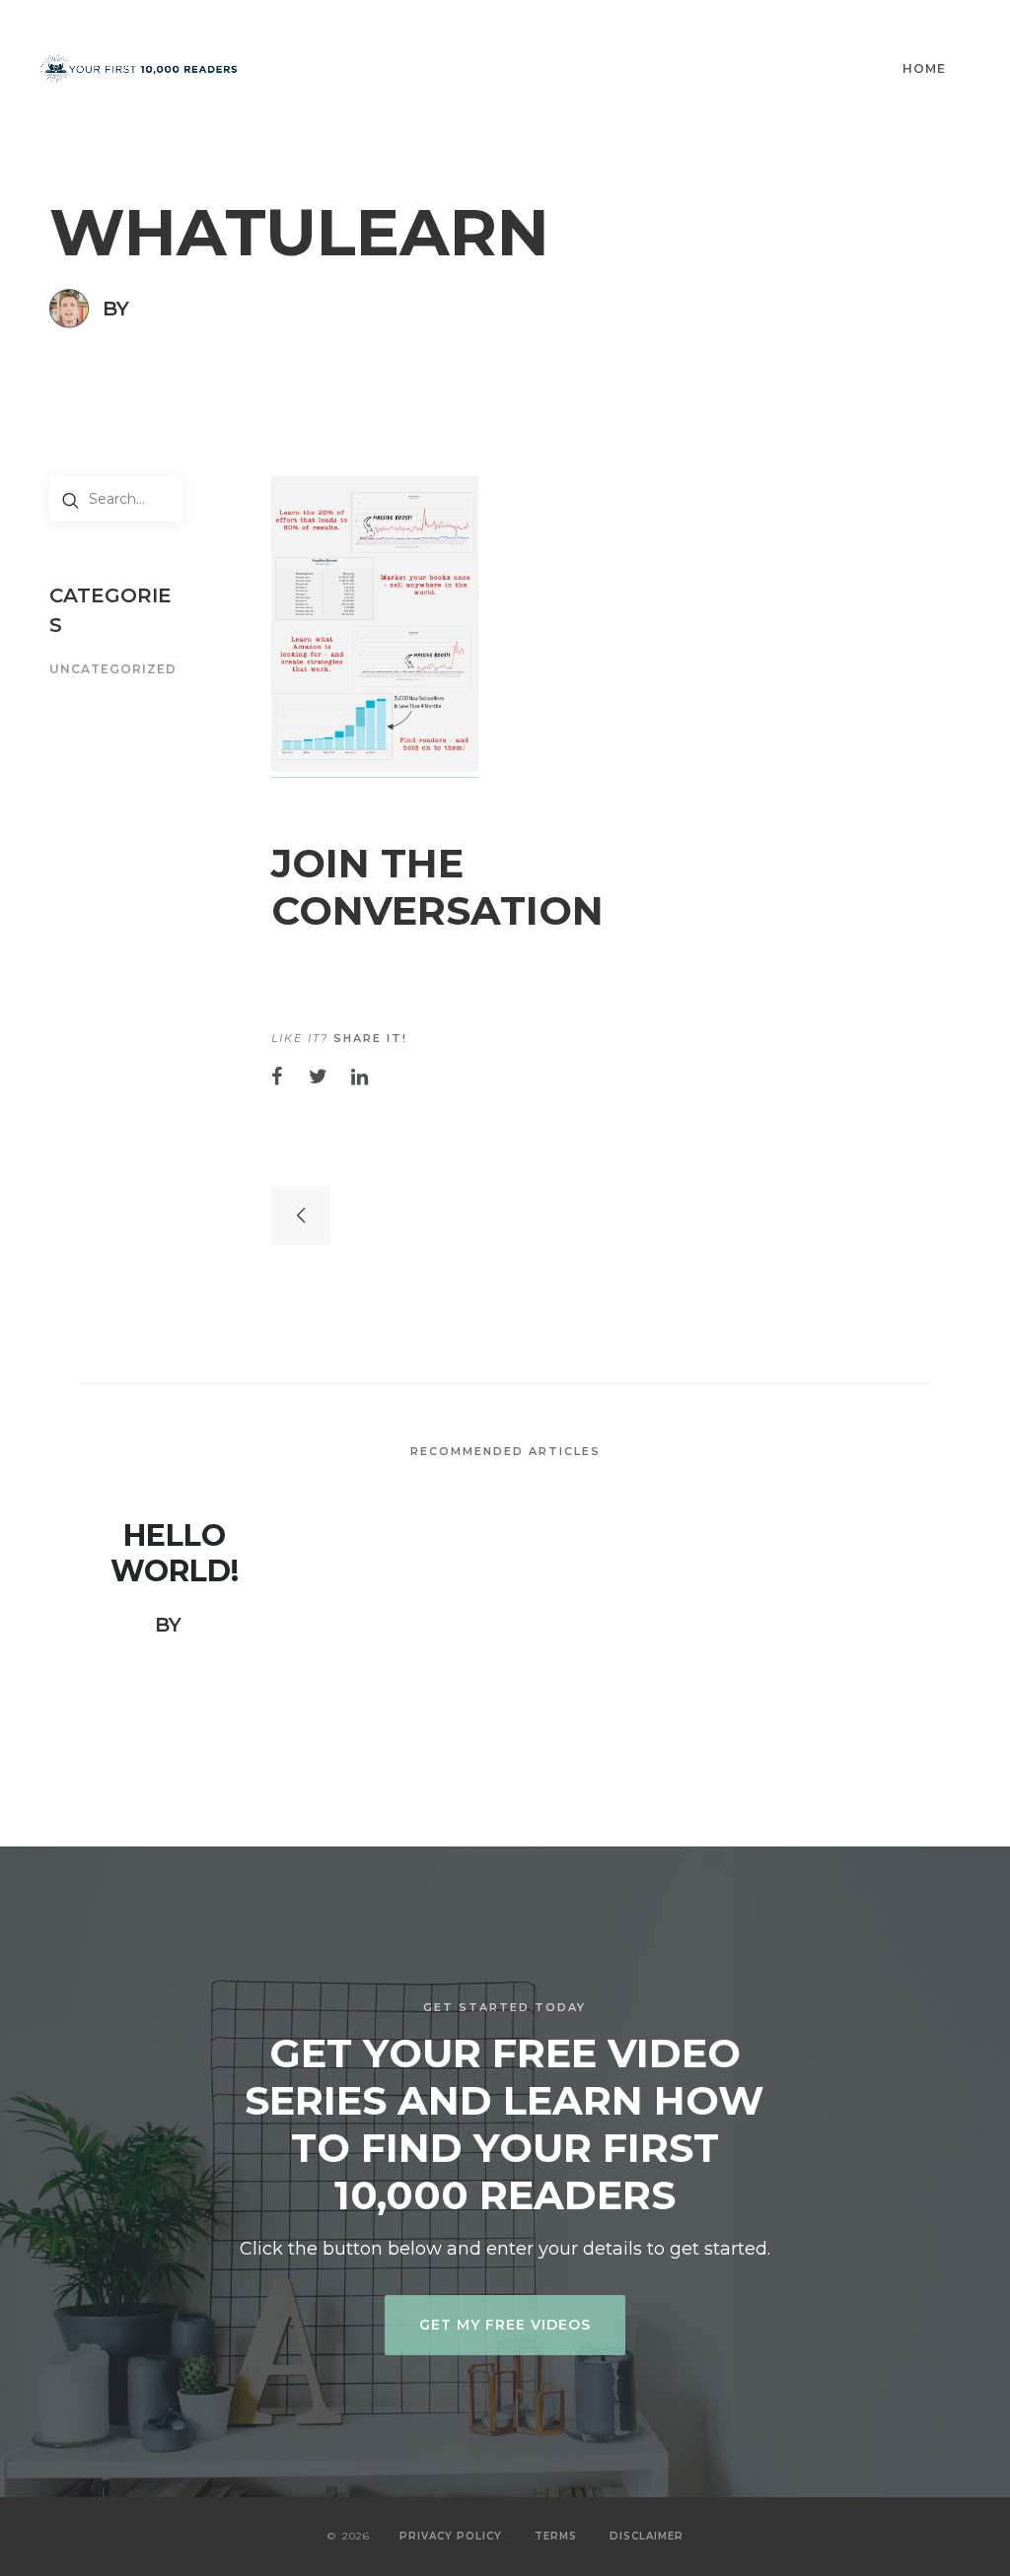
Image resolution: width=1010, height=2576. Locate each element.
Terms (556, 2536)
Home (924, 69)
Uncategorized (113, 670)
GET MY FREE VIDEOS (505, 2325)
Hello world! (175, 1554)
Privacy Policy (451, 2536)
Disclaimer (647, 2536)
